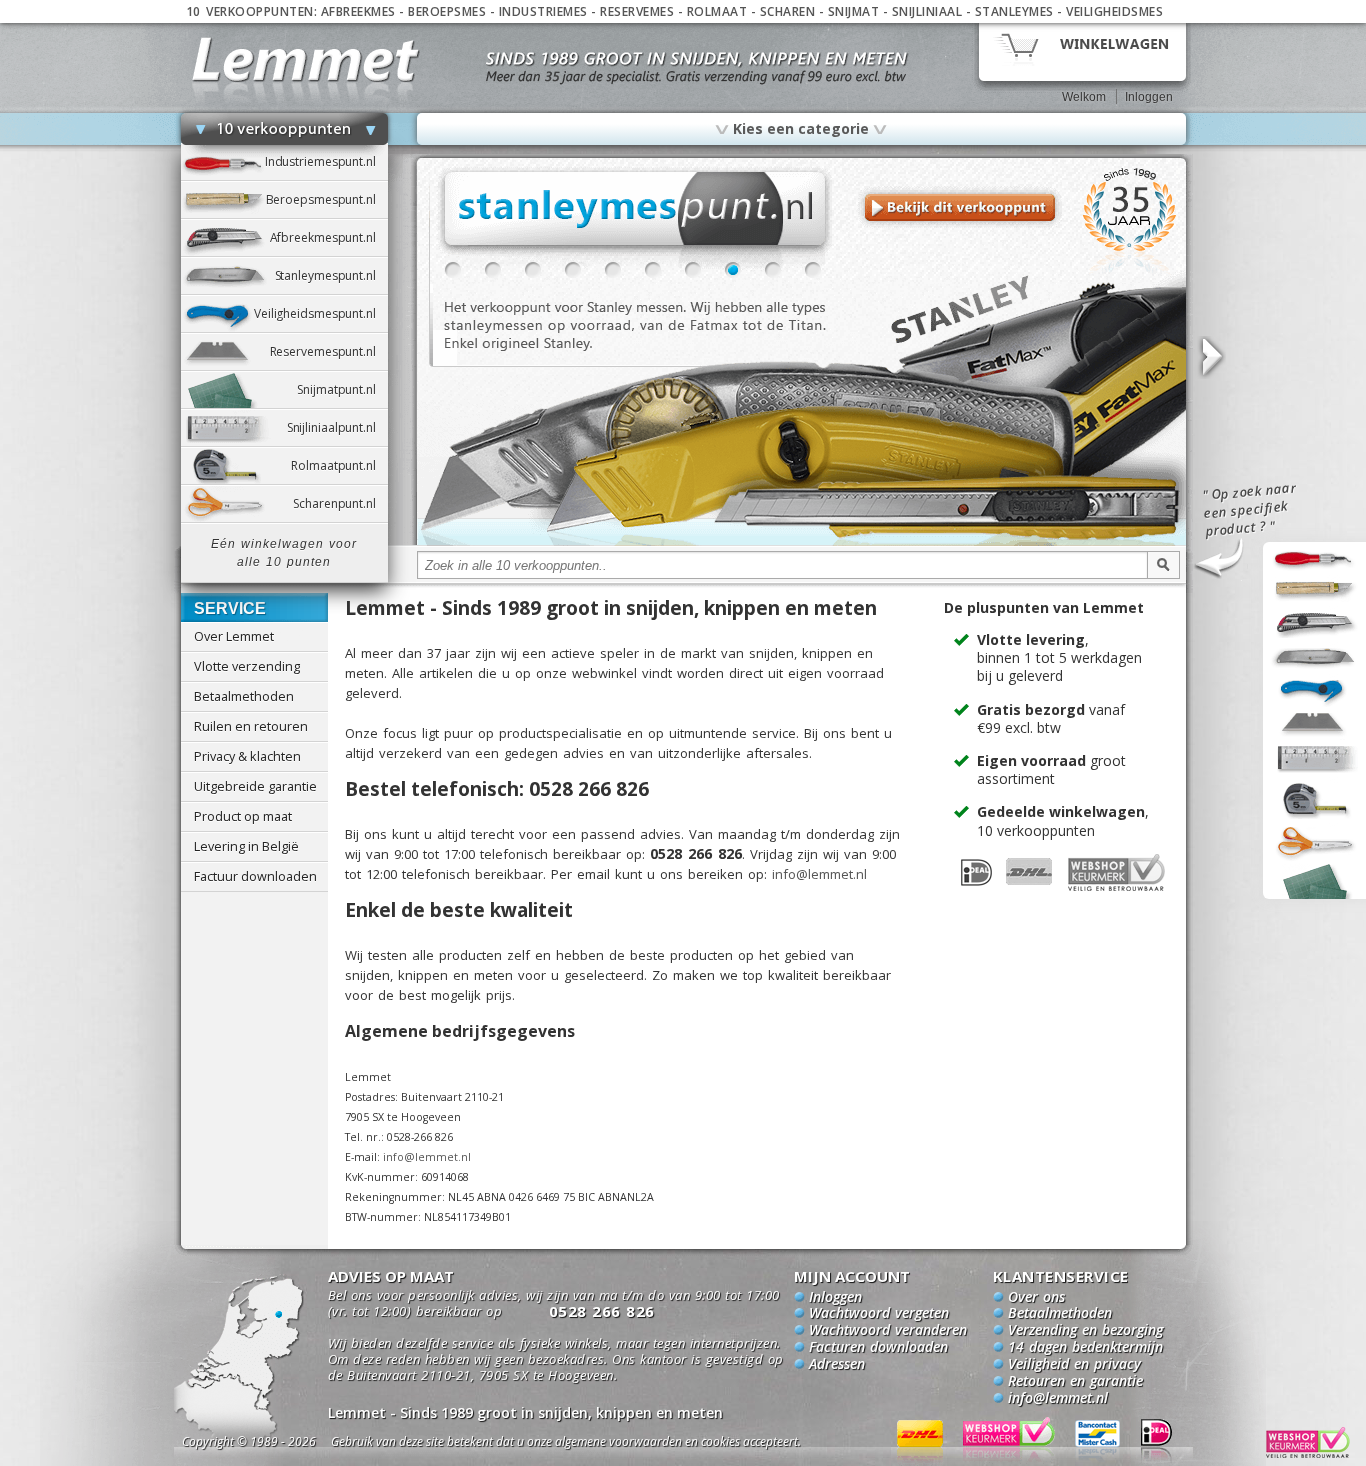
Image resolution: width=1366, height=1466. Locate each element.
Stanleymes (1014, 11)
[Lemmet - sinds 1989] (305, 59)
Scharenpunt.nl (340, 503)
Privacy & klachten (247, 756)
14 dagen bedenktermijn (1085, 1348)
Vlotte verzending (247, 666)
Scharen (788, 11)
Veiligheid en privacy (1074, 1365)
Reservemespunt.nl (329, 351)
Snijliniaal (927, 11)
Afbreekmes (358, 11)
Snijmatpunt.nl (342, 389)
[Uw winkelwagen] (1082, 50)
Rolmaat (717, 11)
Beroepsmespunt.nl (327, 199)
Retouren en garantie (1075, 1382)
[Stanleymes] (801, 542)
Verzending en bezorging (1085, 1331)
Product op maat (243, 816)
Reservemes (637, 11)
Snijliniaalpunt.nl (337, 427)
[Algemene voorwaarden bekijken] (601, 1444)
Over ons (1036, 1298)
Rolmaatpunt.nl (339, 465)
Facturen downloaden (878, 1348)
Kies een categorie (801, 128)
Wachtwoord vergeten (879, 1314)
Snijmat (854, 11)
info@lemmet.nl (819, 874)
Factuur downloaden (255, 876)
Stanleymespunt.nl (331, 275)
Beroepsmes (447, 11)
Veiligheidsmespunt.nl (321, 313)
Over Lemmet (234, 636)
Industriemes (543, 11)
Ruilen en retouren (251, 726)
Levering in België (246, 846)
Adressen (837, 1365)
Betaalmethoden (244, 696)
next (1211, 357)
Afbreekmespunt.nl (329, 237)
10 (813, 270)
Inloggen (1149, 97)
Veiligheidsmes (1114, 11)
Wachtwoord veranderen (888, 1331)
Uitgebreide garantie (255, 786)
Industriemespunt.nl (326, 161)
